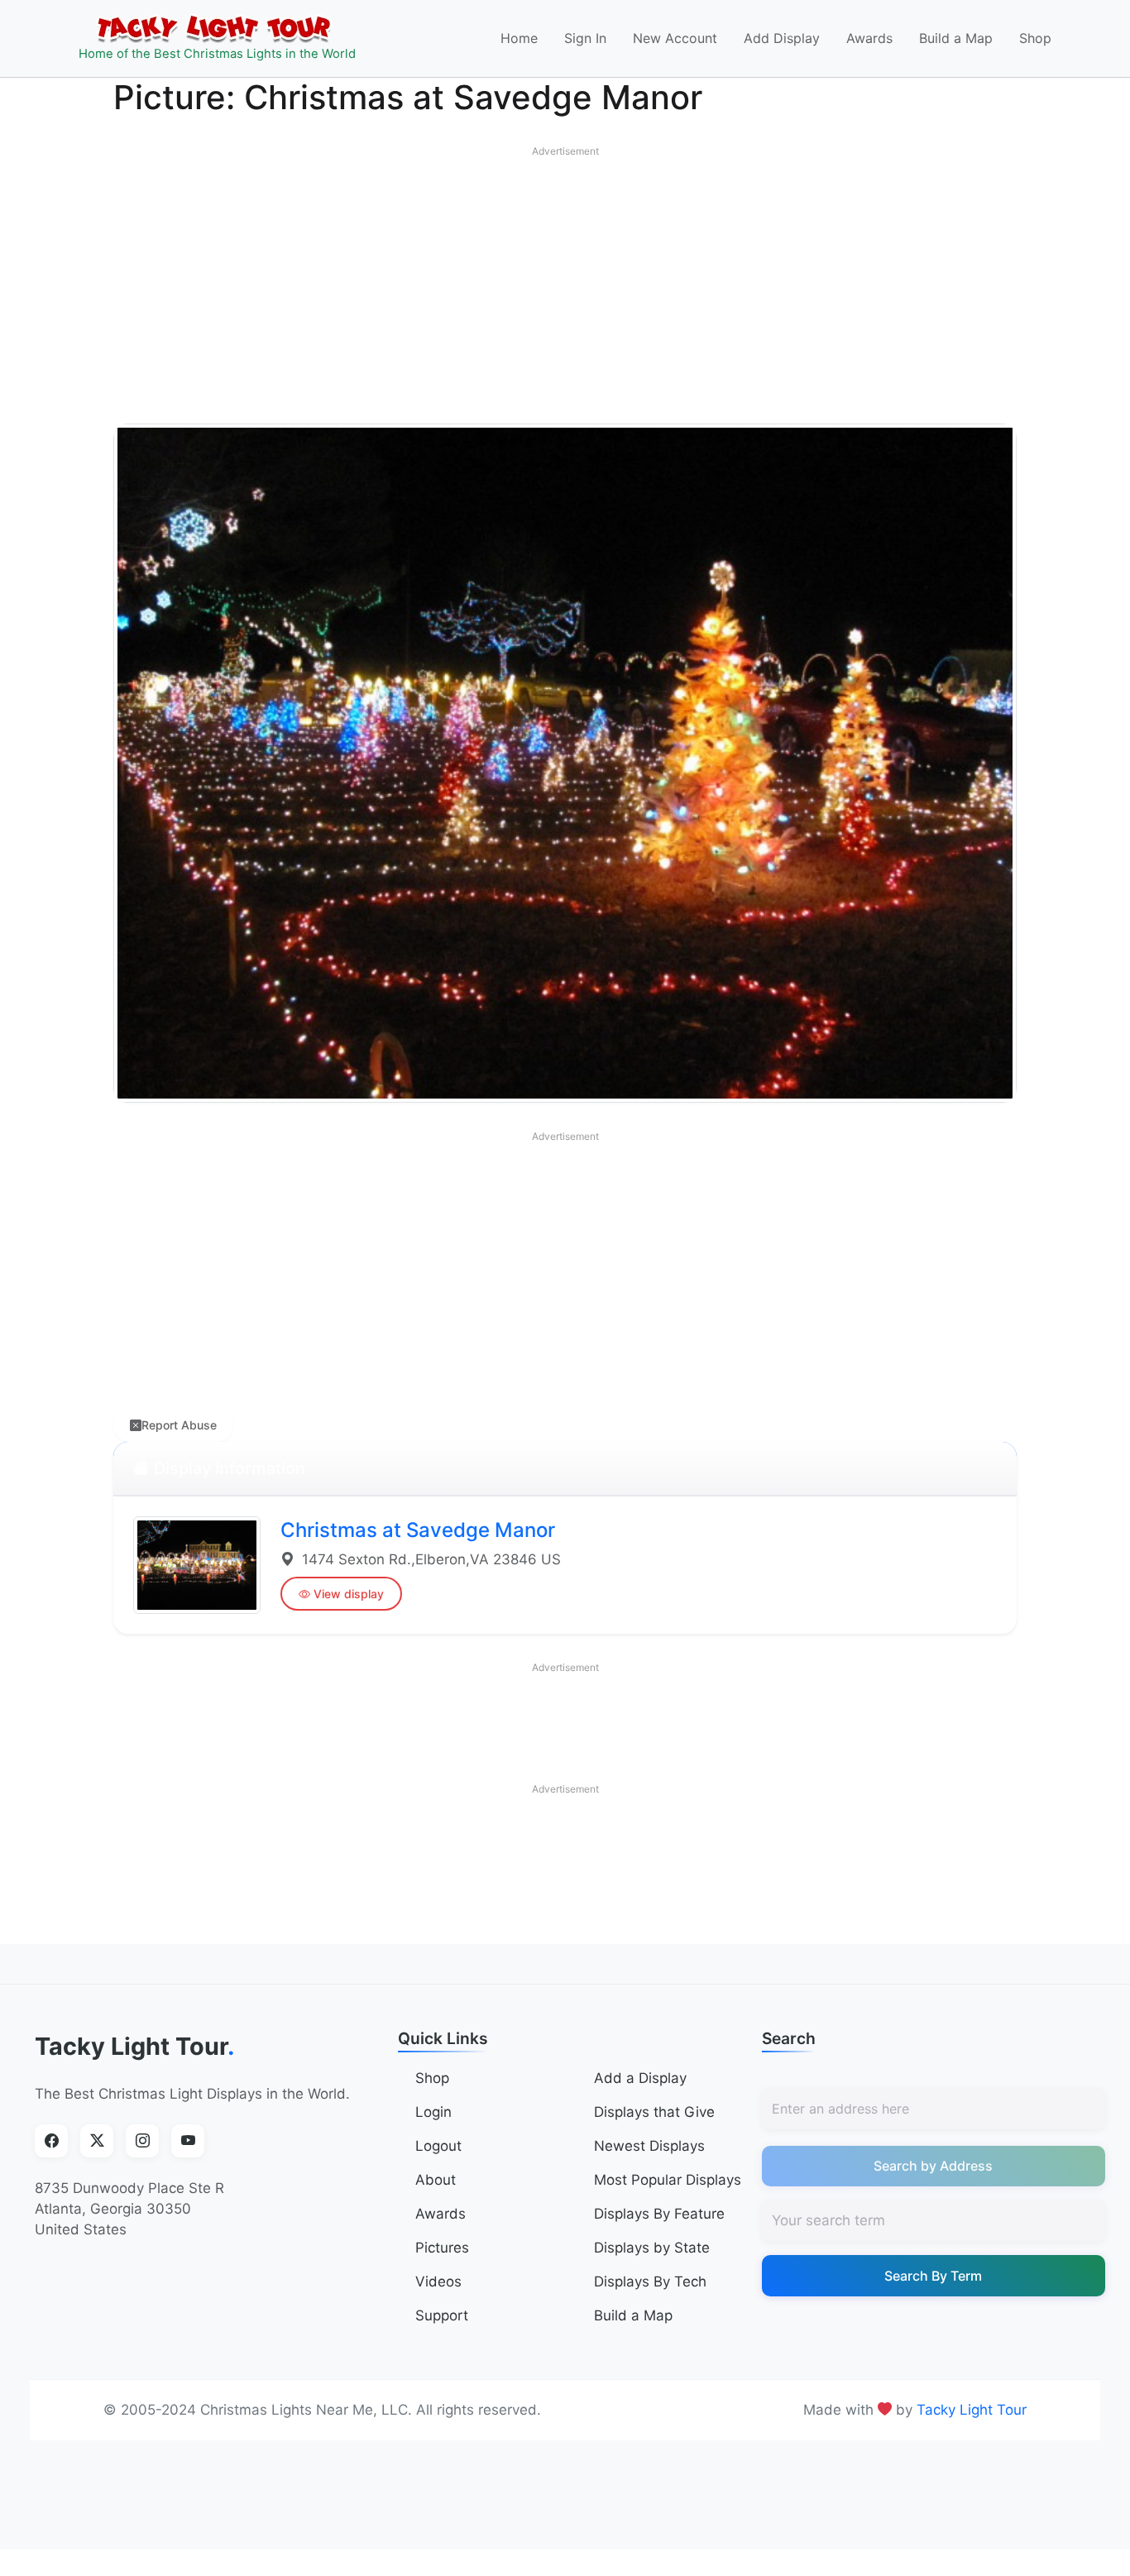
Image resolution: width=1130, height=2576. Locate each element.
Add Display (782, 38)
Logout (438, 2146)
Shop (1035, 38)
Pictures (442, 2248)
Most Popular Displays (668, 2180)
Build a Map (956, 38)
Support (442, 2315)
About (436, 2180)
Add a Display (640, 2078)
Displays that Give (654, 2112)
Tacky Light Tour (135, 2046)
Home (519, 38)
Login (433, 2112)
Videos (438, 2282)
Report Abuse (179, 1425)
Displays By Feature (659, 2214)
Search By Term (933, 2276)
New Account (675, 38)
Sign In (585, 38)
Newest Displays (649, 2146)
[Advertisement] (565, 281)
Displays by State (652, 2248)
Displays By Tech (650, 2282)
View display (349, 1594)
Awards (869, 38)
